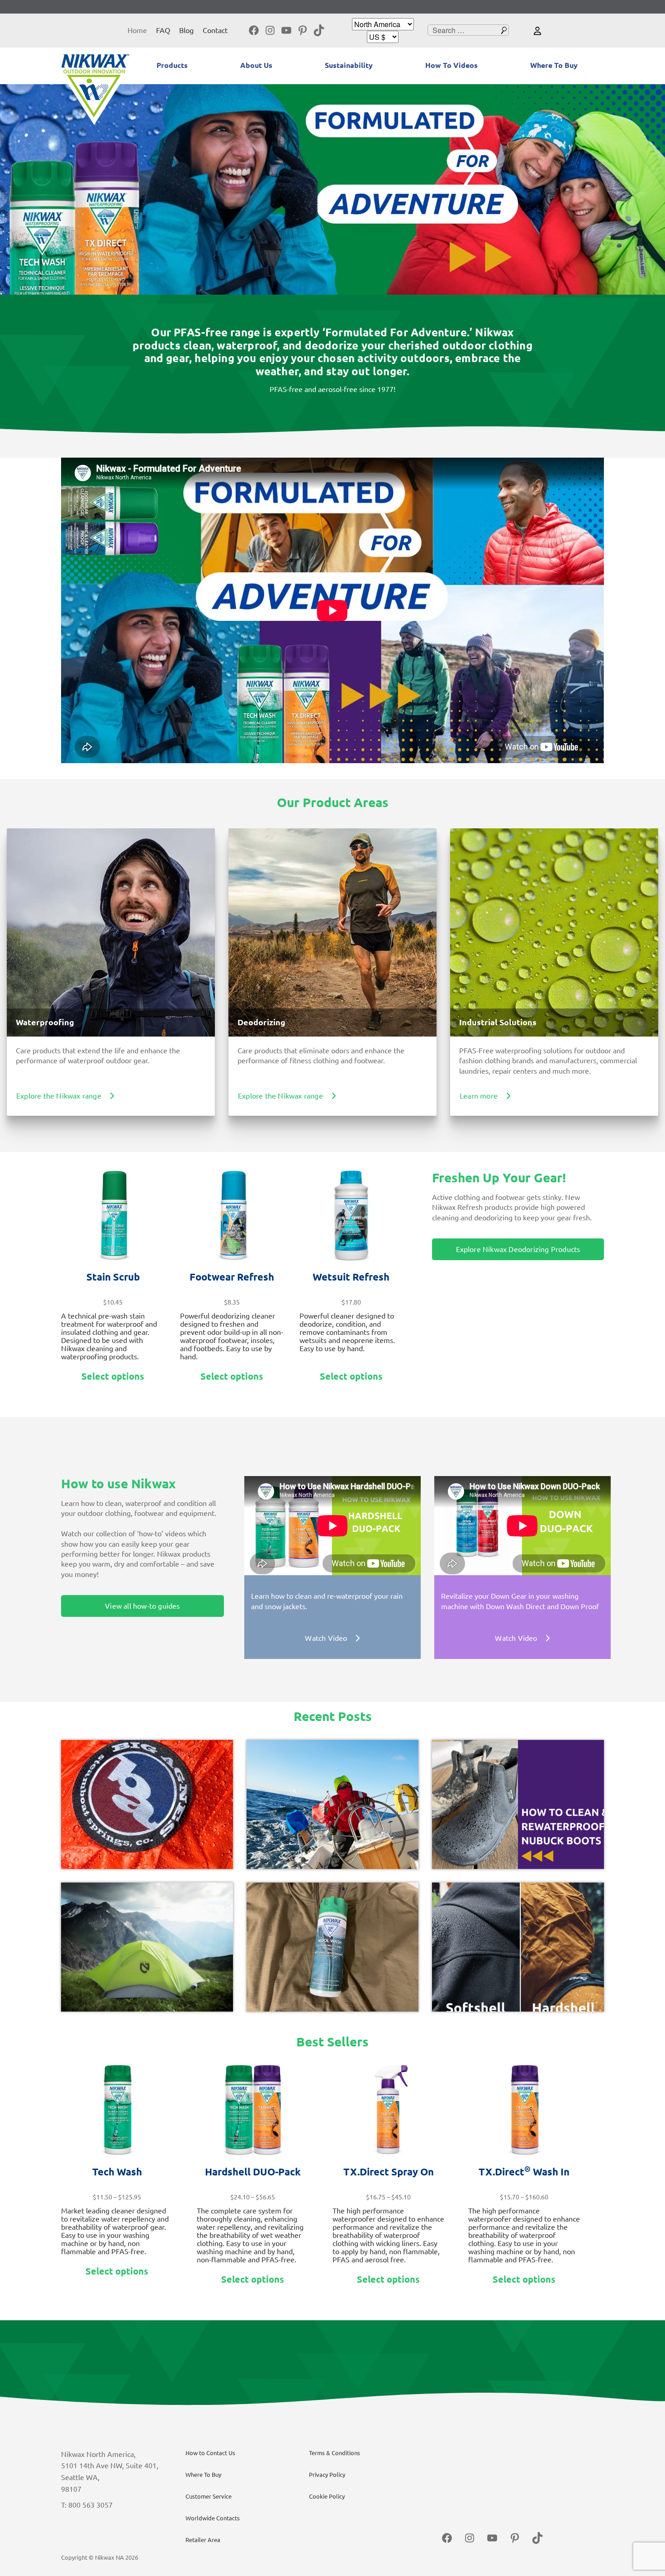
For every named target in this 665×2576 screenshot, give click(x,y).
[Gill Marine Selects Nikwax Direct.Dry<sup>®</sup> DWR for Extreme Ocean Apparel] (332, 1804)
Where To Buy (554, 65)
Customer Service (209, 2496)
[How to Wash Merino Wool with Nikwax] (332, 1947)
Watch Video (326, 1638)
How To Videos (451, 65)
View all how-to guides (142, 1606)
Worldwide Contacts (213, 2518)
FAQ (163, 30)
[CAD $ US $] (383, 37)
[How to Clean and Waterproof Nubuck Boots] (518, 1804)
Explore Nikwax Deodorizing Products (518, 1249)
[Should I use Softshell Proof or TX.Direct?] (518, 1947)
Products (172, 65)
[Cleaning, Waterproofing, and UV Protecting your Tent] (147, 1947)
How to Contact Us (210, 2453)
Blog (186, 30)
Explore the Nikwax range (59, 1096)
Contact (215, 30)
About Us (256, 65)
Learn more (479, 1096)
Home (137, 30)
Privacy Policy (327, 2475)
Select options (113, 1376)
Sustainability (349, 65)
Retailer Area (203, 2540)
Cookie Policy (327, 2496)
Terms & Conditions (335, 2453)
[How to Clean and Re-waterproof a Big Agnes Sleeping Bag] (147, 1804)
